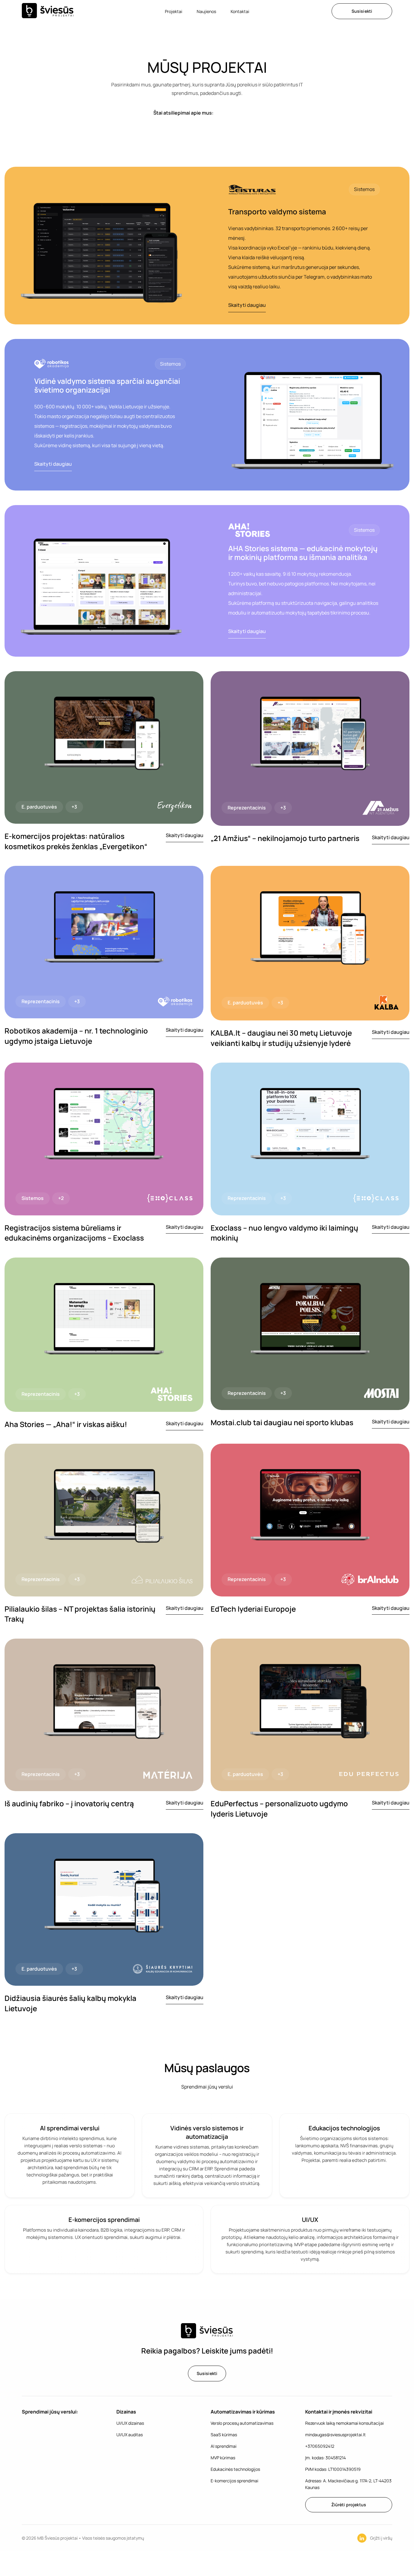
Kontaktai (240, 11)
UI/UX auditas (130, 2435)
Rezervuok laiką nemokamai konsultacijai (344, 2423)
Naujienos (206, 11)
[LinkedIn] (362, 2538)
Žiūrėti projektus (349, 2505)
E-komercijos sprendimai (234, 2481)
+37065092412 (320, 2446)
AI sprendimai (224, 2446)
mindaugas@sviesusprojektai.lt (336, 2435)
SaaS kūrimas (224, 2435)
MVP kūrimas (223, 2458)
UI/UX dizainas (130, 2423)
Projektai (174, 11)
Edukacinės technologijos (235, 2469)
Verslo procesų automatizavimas (242, 2423)
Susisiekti (362, 11)
